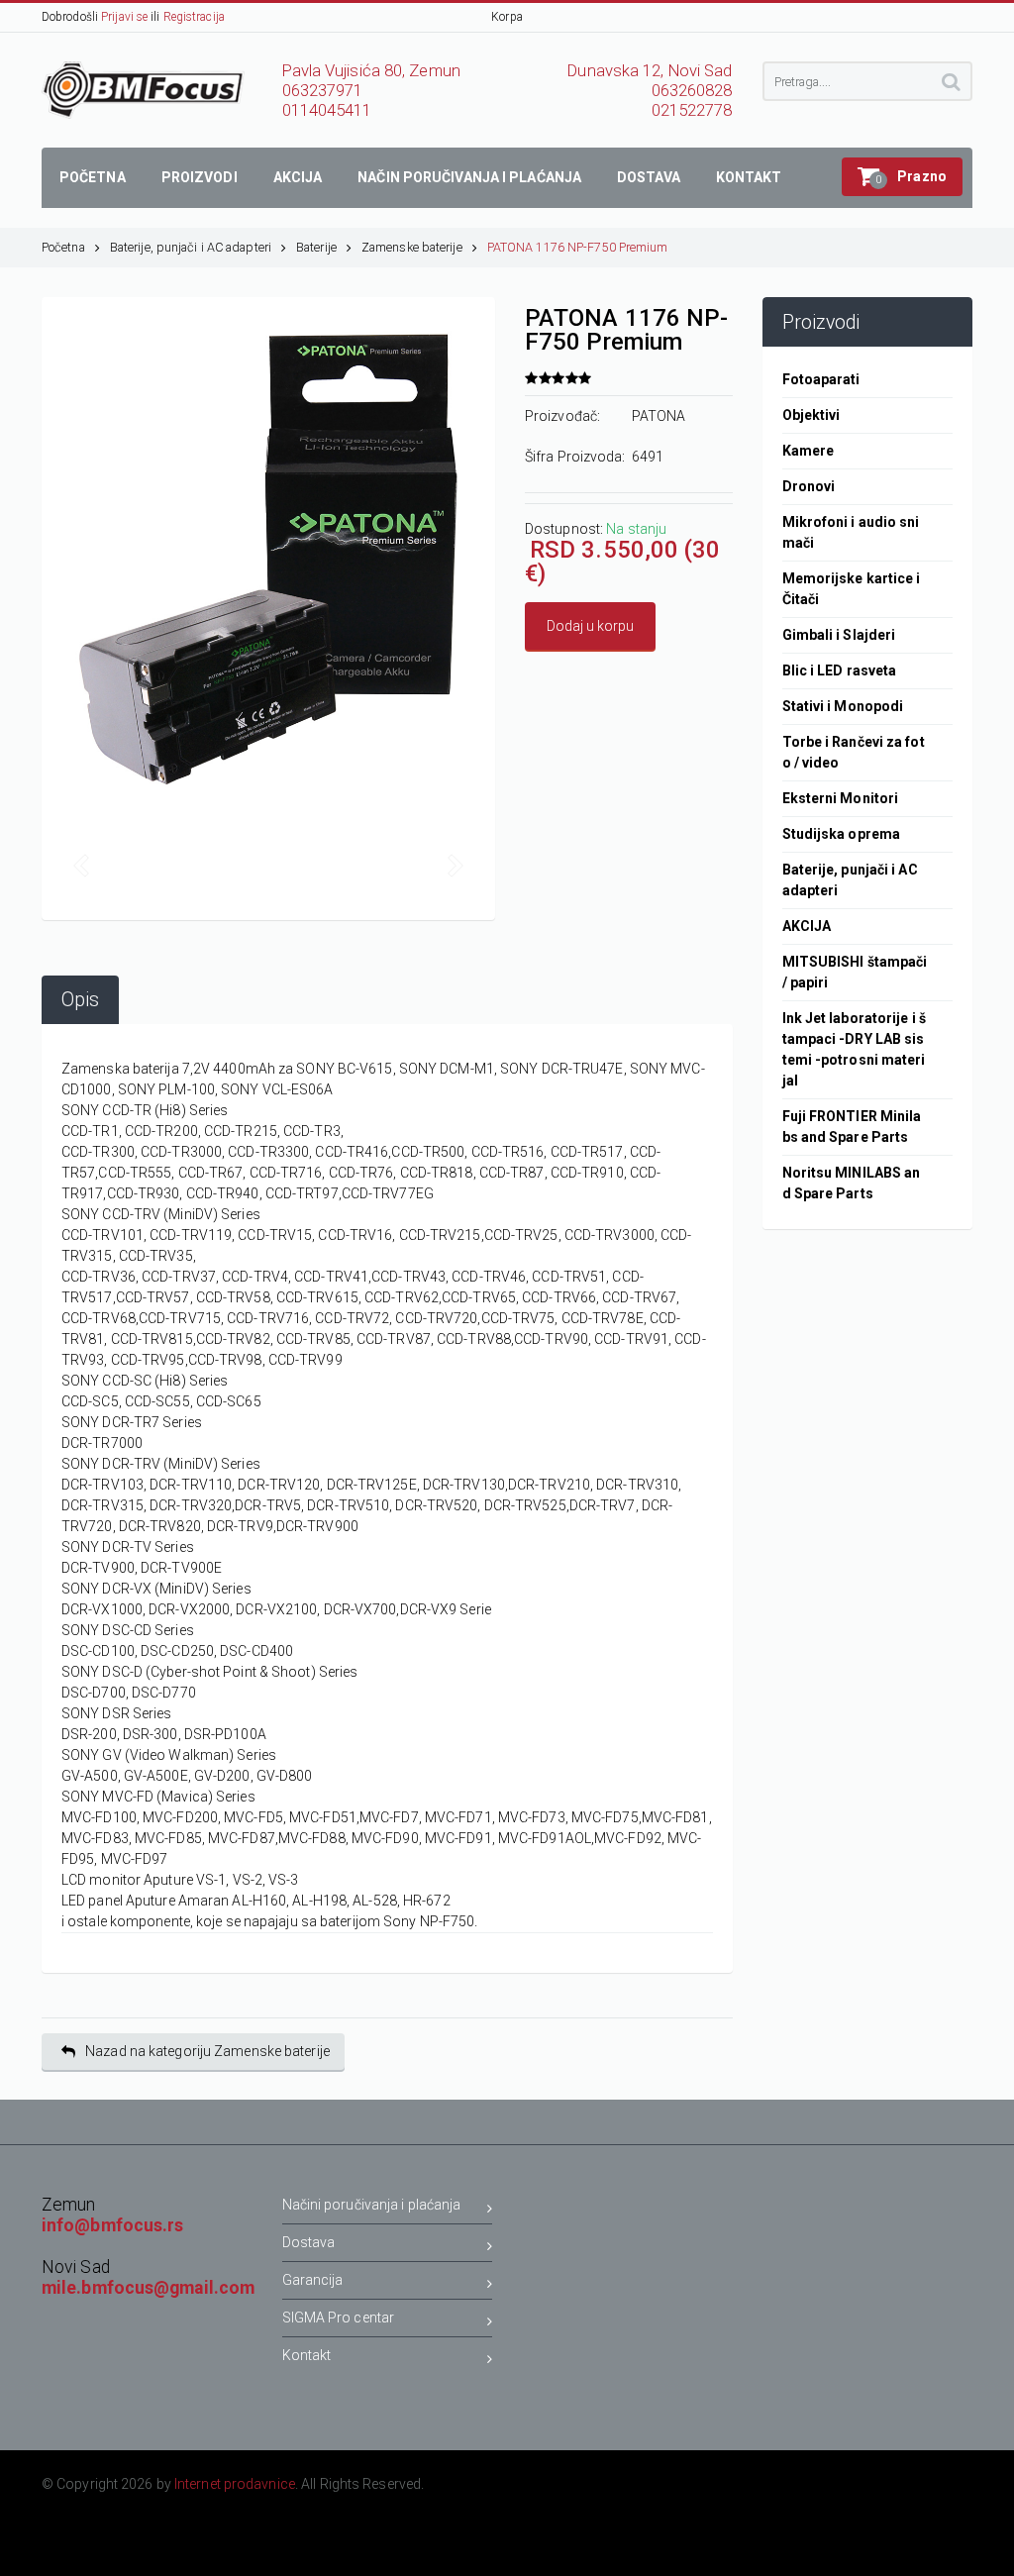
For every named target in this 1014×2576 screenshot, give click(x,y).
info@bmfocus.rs (113, 2225)
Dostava (309, 2242)
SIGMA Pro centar (339, 2318)
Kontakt (307, 2355)
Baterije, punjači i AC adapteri (191, 247)
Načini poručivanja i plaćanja (372, 2205)
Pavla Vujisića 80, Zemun (371, 71)
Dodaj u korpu (590, 626)
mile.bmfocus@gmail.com (148, 2288)
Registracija (194, 17)
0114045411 (327, 110)
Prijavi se (124, 17)
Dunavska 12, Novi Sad (650, 71)
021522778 (692, 110)
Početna (63, 247)
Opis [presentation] (80, 1000)
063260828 (692, 91)
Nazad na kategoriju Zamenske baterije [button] (207, 2051)
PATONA (659, 416)
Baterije (316, 247)
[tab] (80, 1000)
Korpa (507, 17)
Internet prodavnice (235, 2484)
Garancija (313, 2280)
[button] (902, 177)
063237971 (323, 91)
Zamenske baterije (412, 247)
